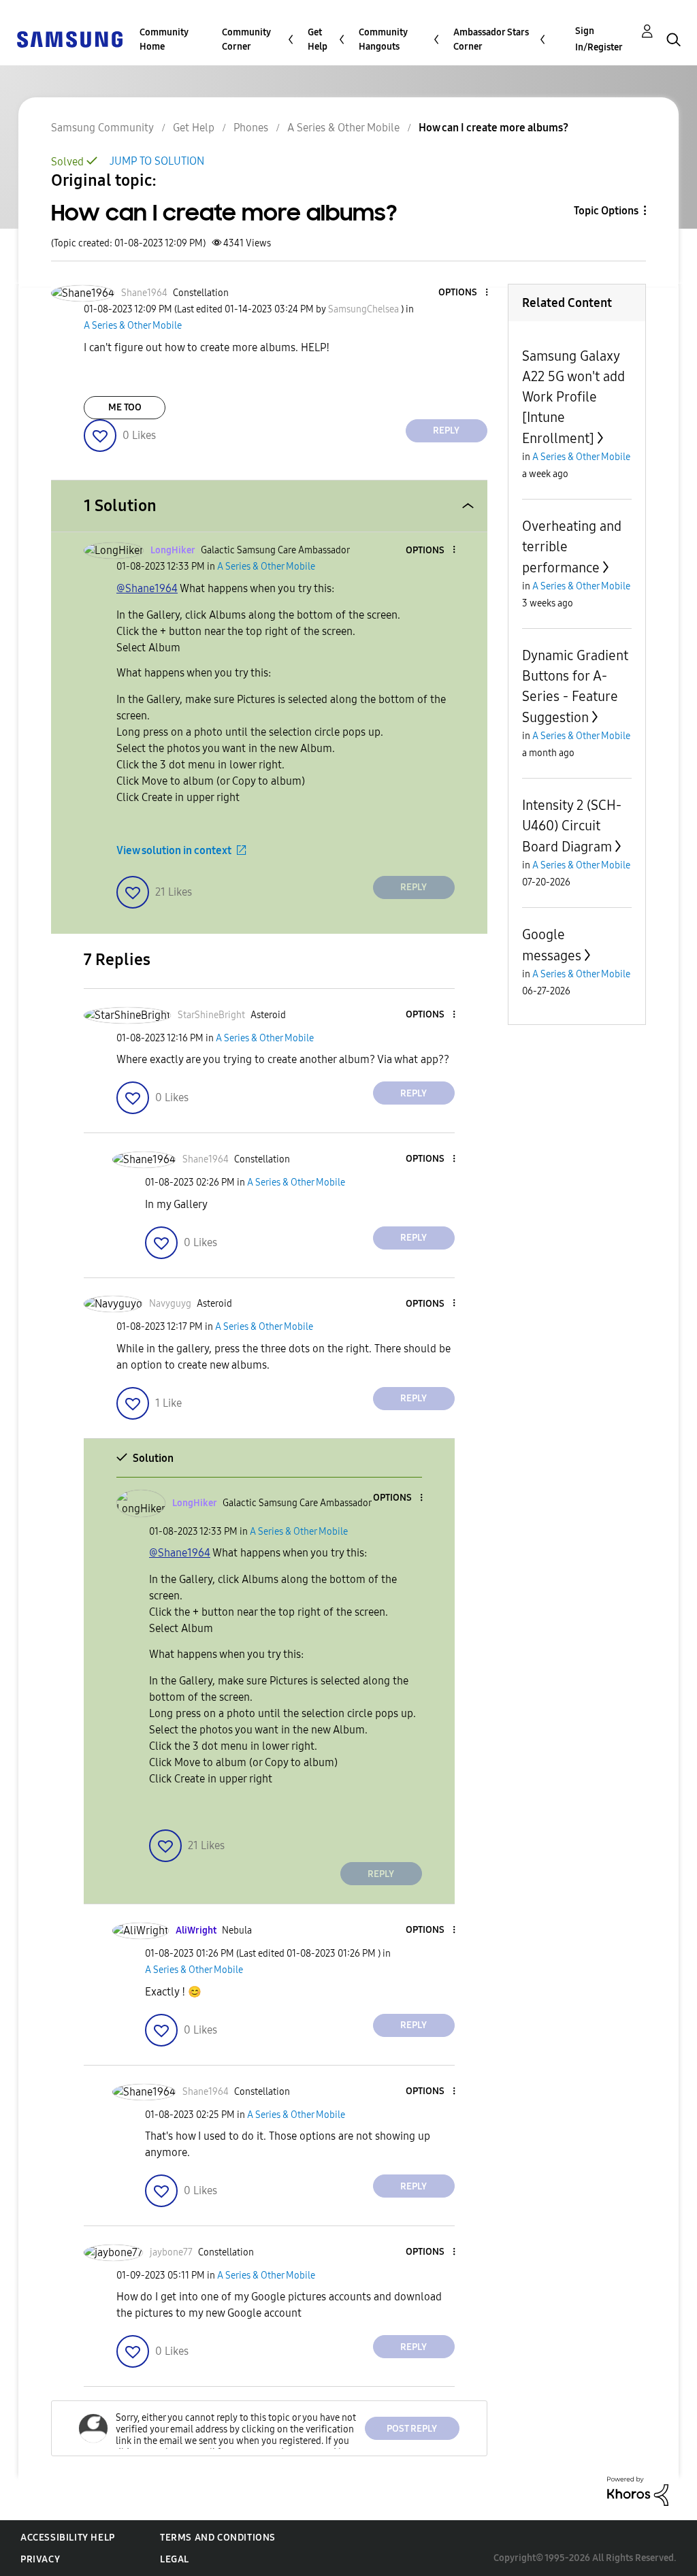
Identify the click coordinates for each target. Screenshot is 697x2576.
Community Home (164, 39)
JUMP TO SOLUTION (157, 161)
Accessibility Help (68, 2538)
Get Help (318, 39)
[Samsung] (69, 38)
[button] (464, 293)
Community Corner (246, 39)
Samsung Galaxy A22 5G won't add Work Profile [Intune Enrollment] (573, 397)
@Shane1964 (147, 588)
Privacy (40, 2559)
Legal (175, 2559)
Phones (251, 128)
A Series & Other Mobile (343, 128)
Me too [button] (125, 407)
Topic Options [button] (606, 211)
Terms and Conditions (218, 2538)
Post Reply (412, 2429)
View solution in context (174, 850)
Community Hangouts (383, 39)
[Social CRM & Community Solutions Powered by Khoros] (638, 2491)
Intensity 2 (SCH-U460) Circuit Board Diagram (572, 826)
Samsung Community (102, 128)
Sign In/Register (599, 39)
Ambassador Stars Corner (491, 39)
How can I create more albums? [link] (493, 128)
